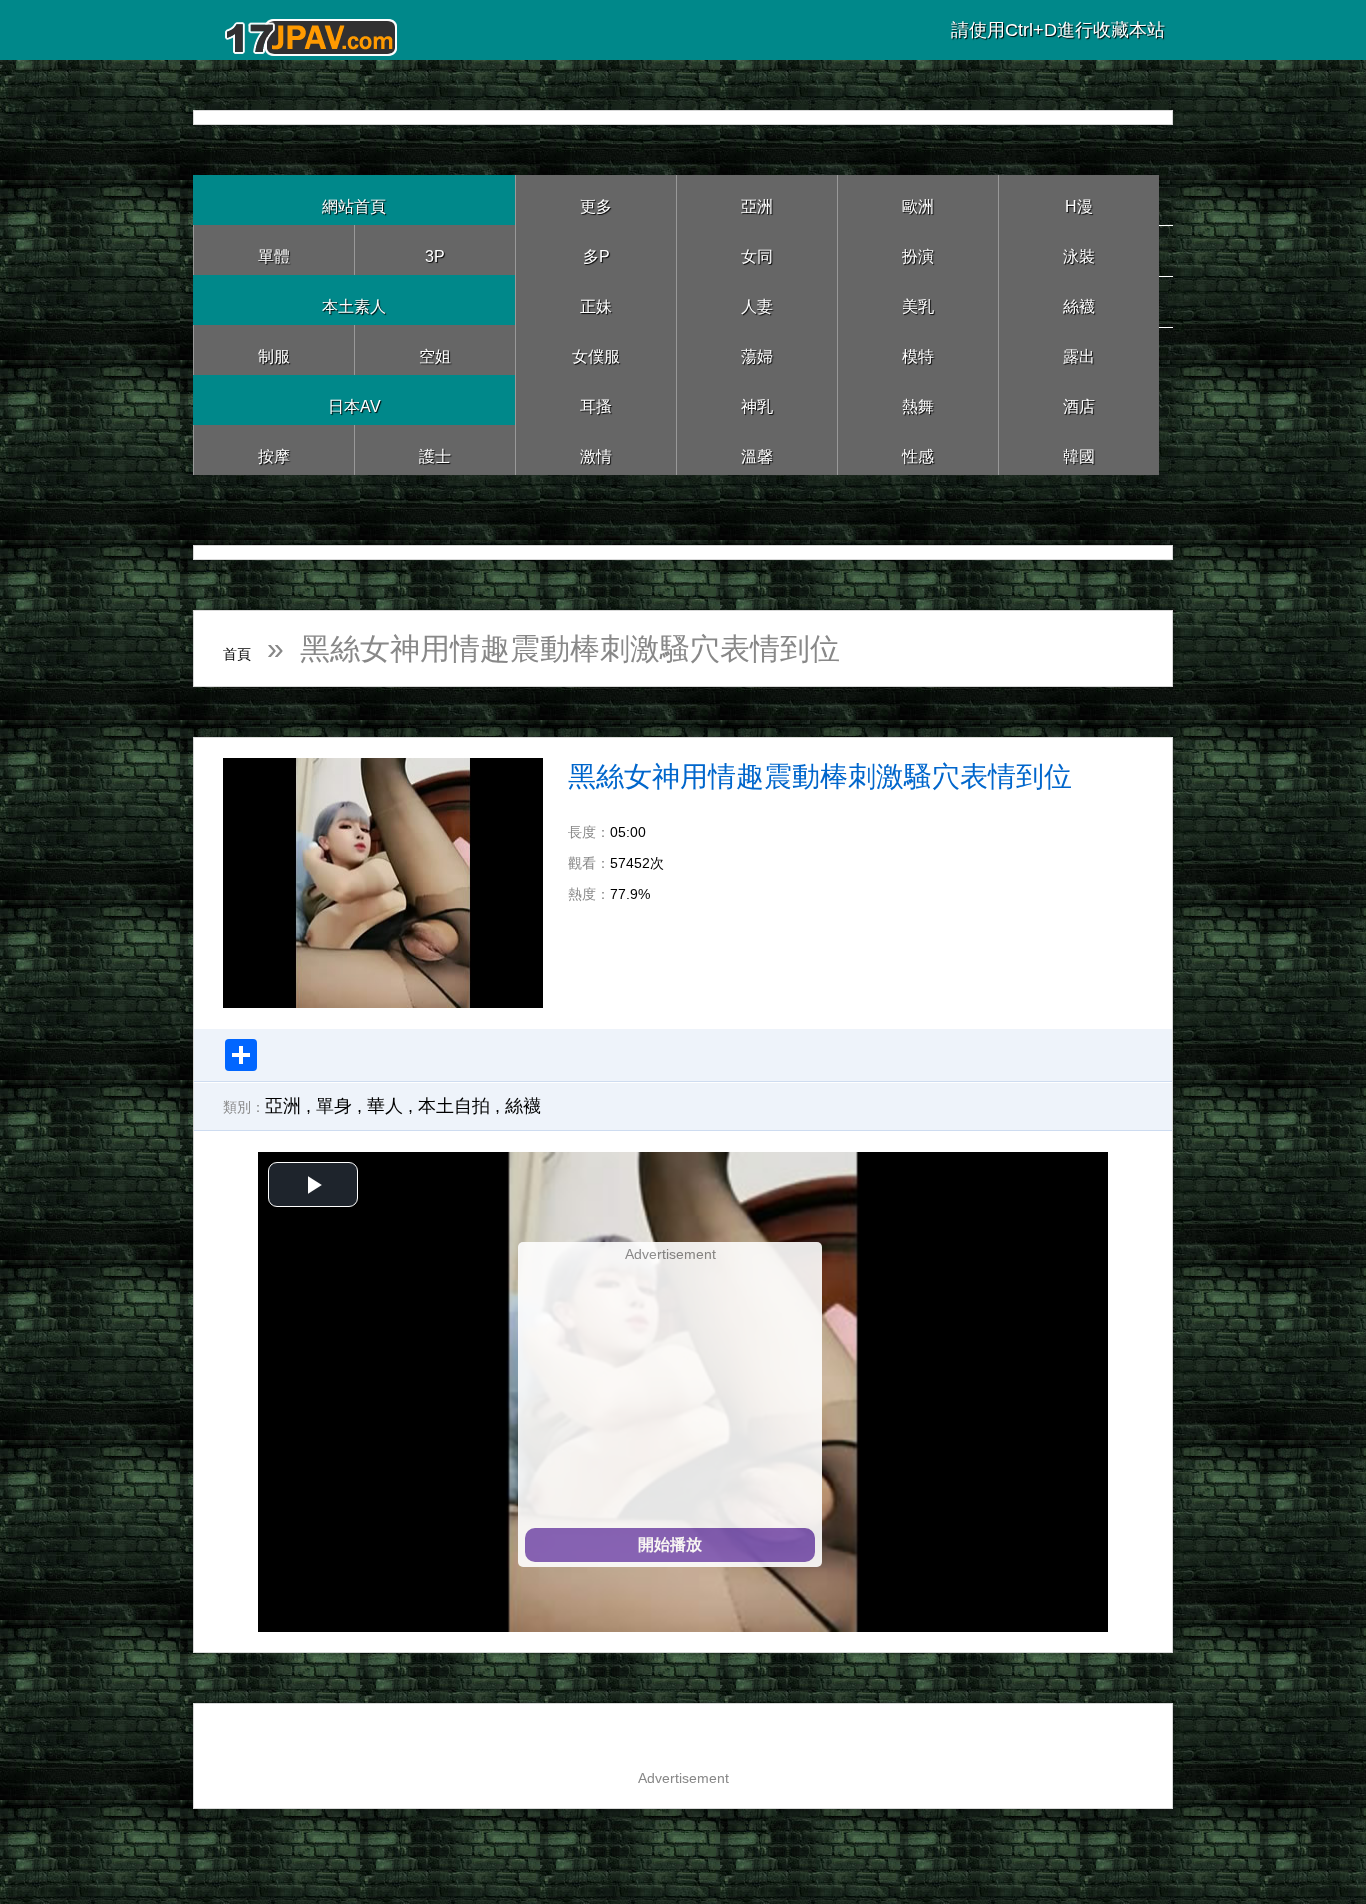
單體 (274, 249)
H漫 (1079, 199)
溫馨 (757, 449)
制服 (274, 349)
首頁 (253, 648)
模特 (918, 349)
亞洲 (757, 199)
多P (596, 249)
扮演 (918, 249)
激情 (596, 449)
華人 (385, 1106)
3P (435, 249)
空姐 (435, 349)
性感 (918, 449)
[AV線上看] (313, 29)
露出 (1079, 349)
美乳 (918, 299)
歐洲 (918, 199)
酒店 (1079, 399)
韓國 (1079, 449)
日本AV (354, 399)
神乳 (757, 399)
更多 (596, 199)
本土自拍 (454, 1106)
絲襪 (1079, 299)
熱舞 (918, 399)
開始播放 (670, 1544)
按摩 (274, 449)
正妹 (596, 299)
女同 (757, 249)
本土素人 (354, 299)
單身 (334, 1106)
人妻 (757, 299)
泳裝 (1079, 249)
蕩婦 (757, 349)
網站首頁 (354, 199)
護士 (435, 449)
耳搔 (596, 399)
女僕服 (596, 349)
